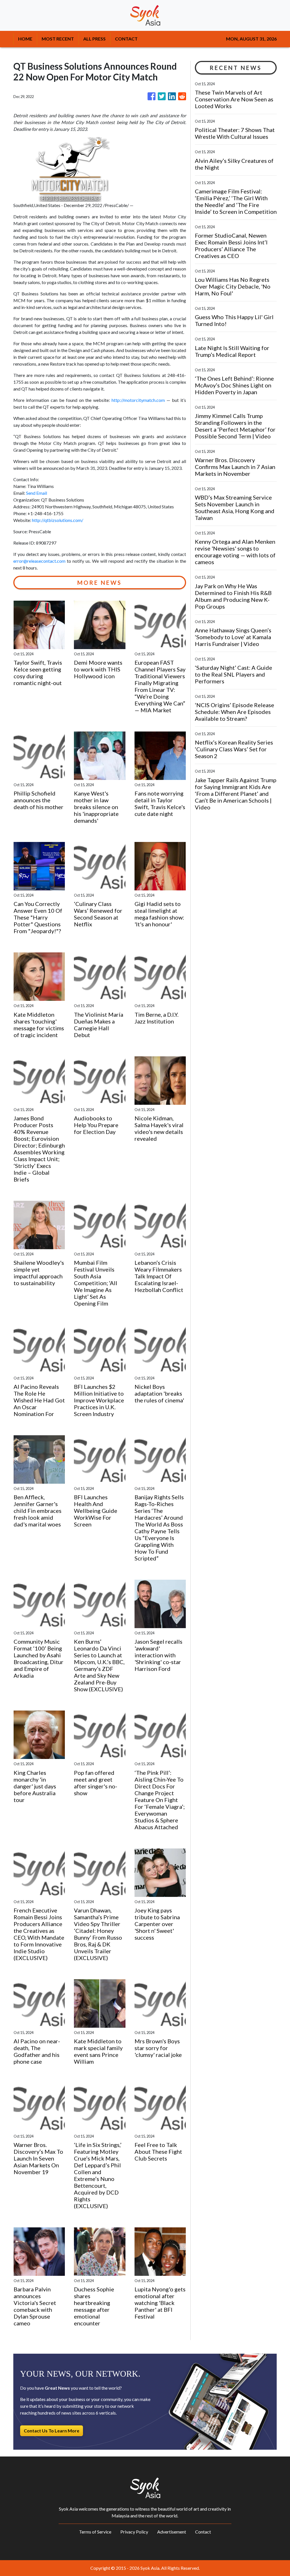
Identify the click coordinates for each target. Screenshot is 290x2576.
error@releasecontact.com (39, 561)
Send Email (37, 493)
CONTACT (126, 39)
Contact (203, 2532)
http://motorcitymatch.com (138, 400)
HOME (25, 39)
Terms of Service (95, 2532)
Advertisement (172, 2532)
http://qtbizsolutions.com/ (58, 520)
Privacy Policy (134, 2532)
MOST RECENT (58, 39)
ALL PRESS (94, 39)
